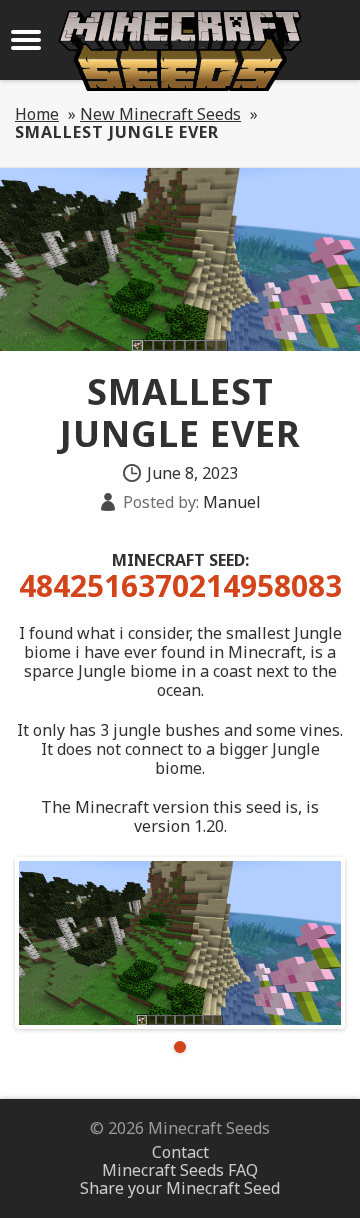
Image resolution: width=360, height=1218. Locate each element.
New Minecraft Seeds (160, 114)
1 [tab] (180, 1047)
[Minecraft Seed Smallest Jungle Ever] (180, 943)
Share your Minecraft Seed (180, 1188)
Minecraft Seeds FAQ (180, 1170)
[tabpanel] (180, 943)
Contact (180, 1152)
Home (37, 114)
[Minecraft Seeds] (180, 50)
